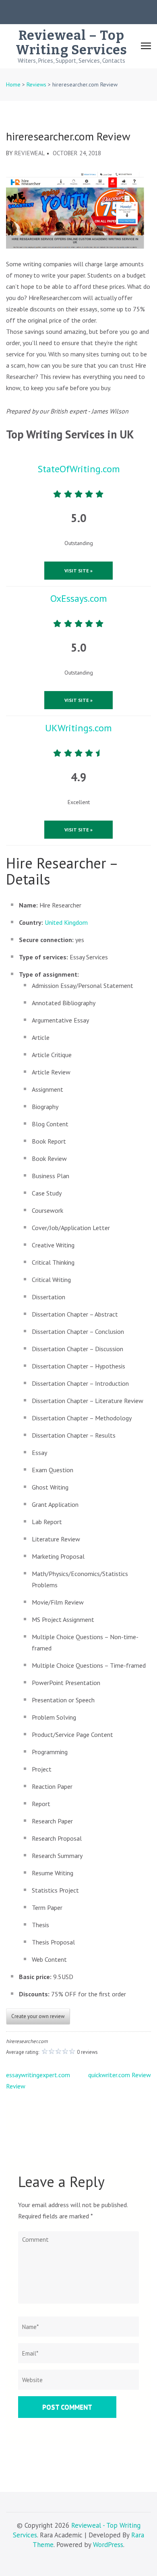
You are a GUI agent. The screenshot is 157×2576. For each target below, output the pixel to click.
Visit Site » (78, 571)
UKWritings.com (78, 728)
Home (13, 84)
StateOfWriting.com (79, 469)
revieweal (30, 153)
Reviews (36, 84)
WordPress (108, 2545)
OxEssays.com (79, 598)
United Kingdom (66, 922)
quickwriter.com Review (120, 2075)
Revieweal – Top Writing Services (71, 43)
